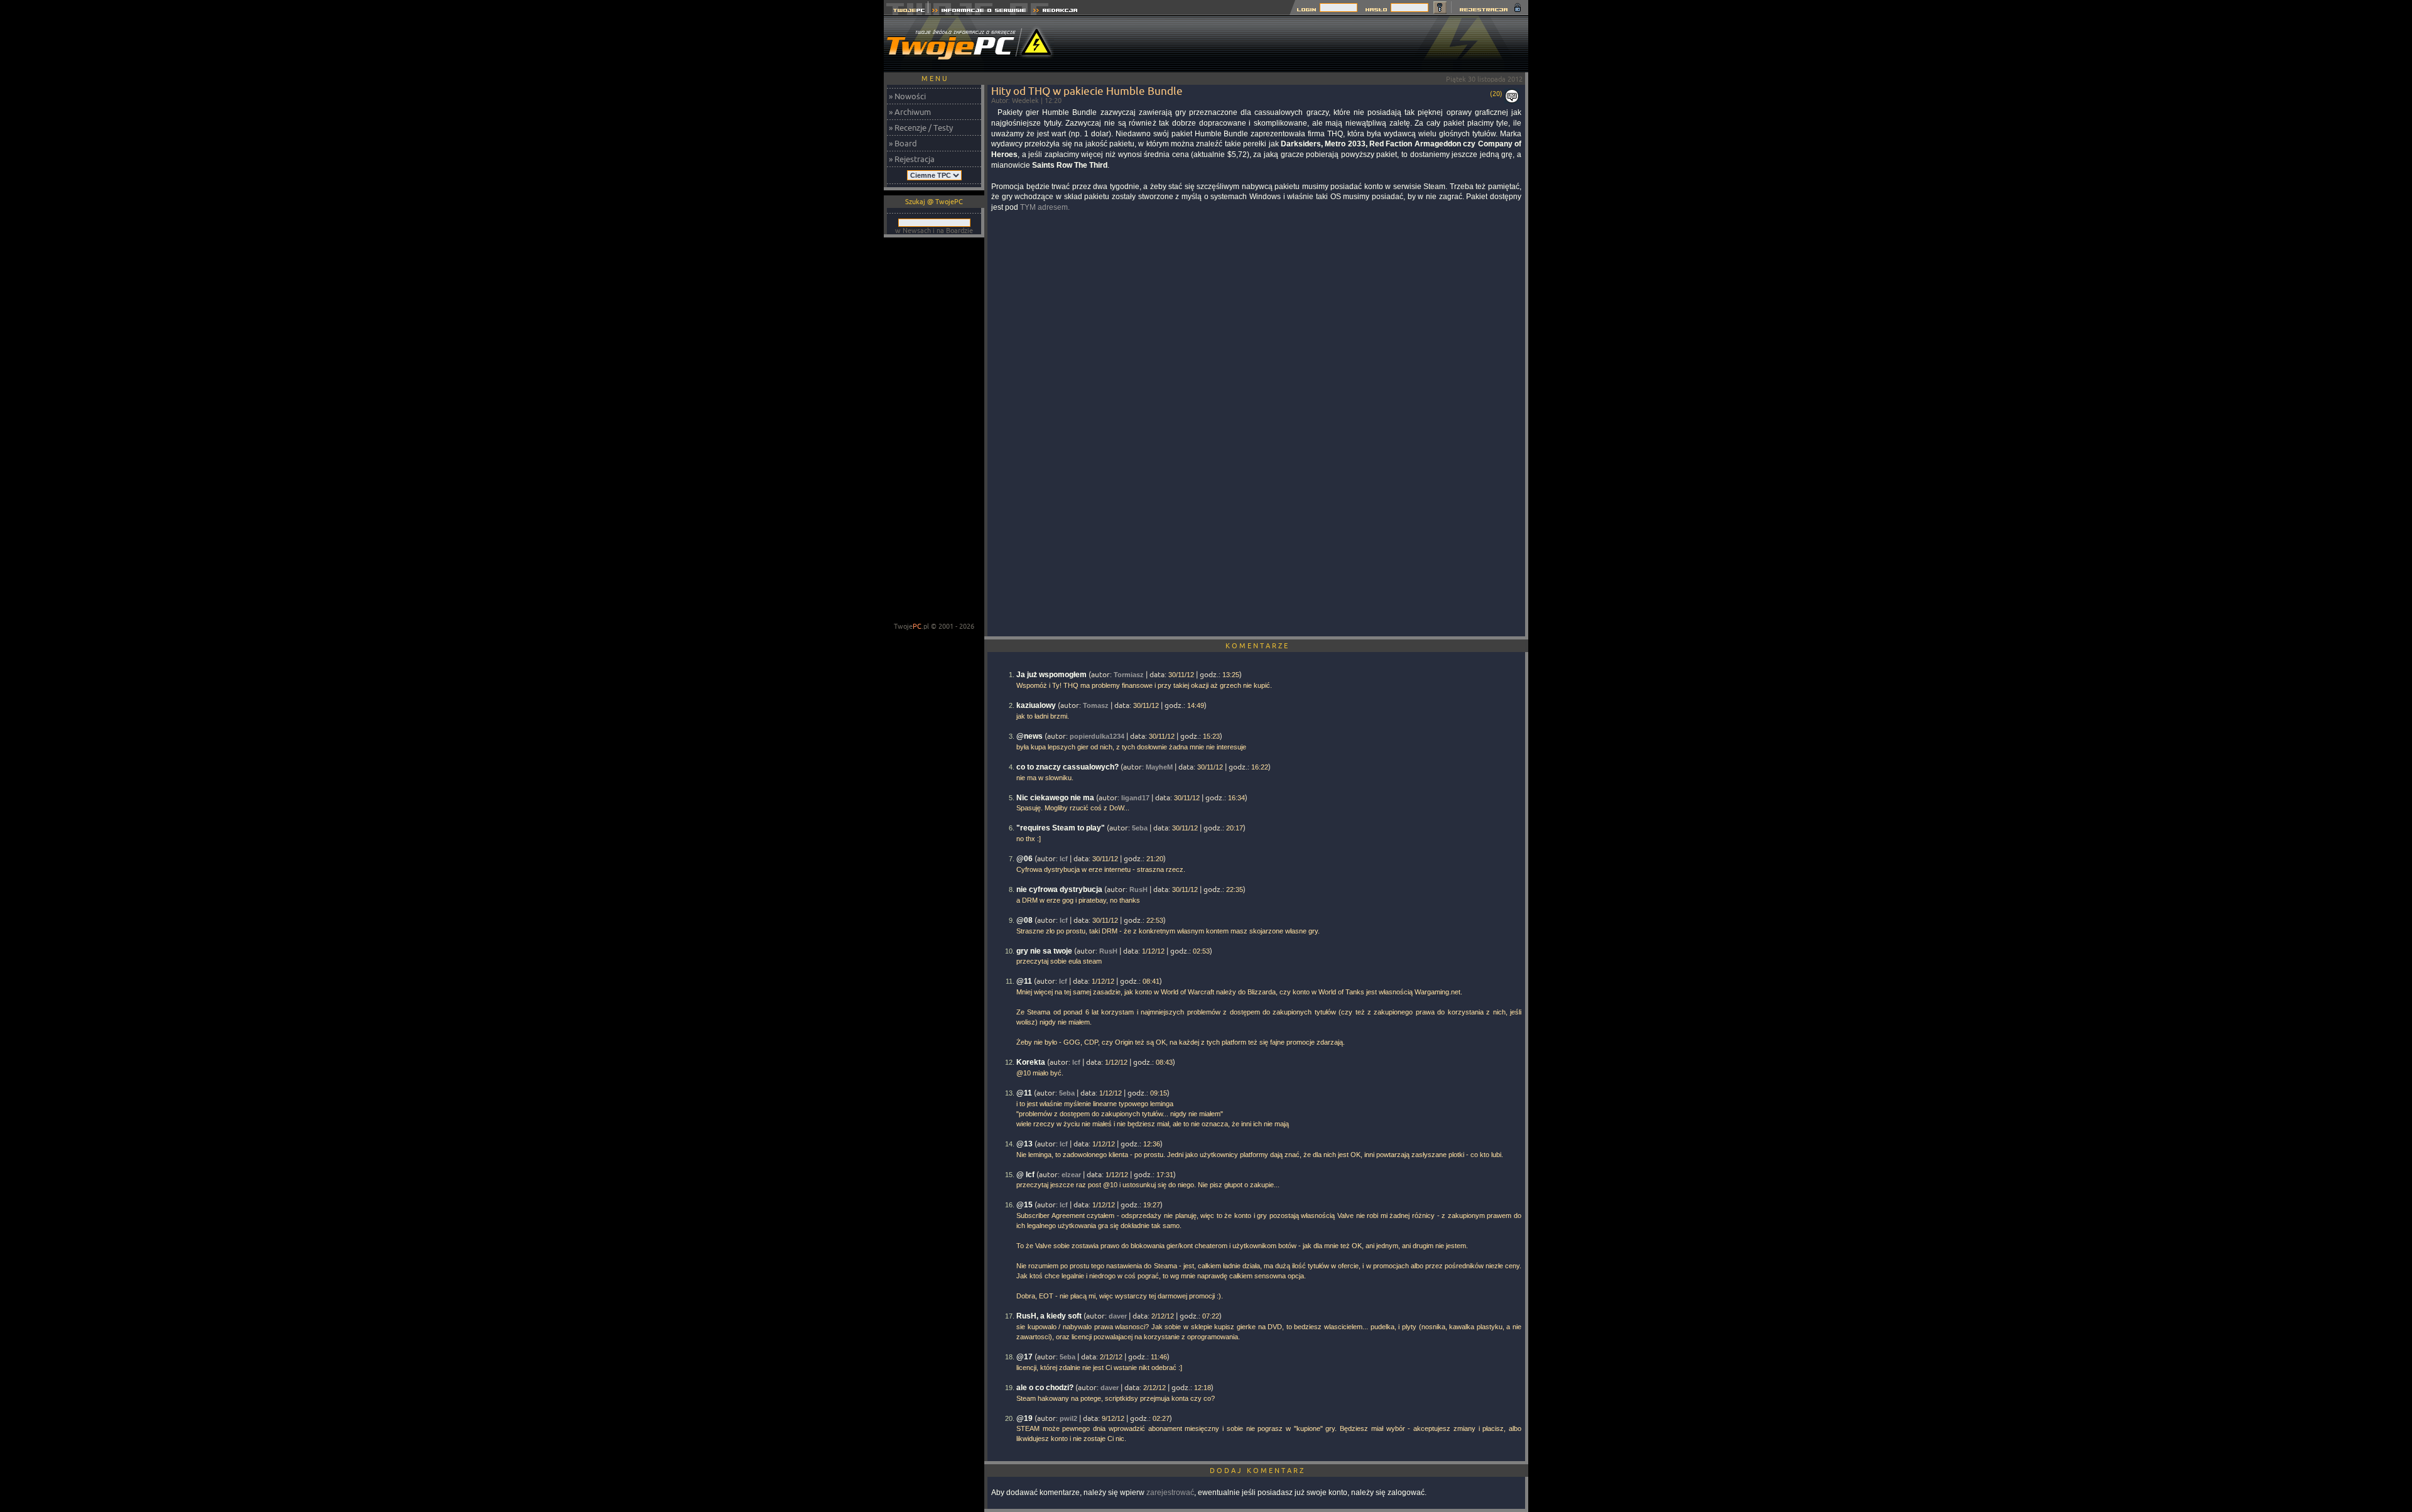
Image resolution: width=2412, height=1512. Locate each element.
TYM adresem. (1045, 207)
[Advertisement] (1300, 44)
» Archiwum (910, 112)
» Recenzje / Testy (921, 128)
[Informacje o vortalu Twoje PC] (979, 12)
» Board (903, 143)
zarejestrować (1170, 1493)
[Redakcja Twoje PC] (1056, 12)
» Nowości (907, 96)
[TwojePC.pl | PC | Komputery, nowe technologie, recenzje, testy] (906, 12)
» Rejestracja (912, 159)
